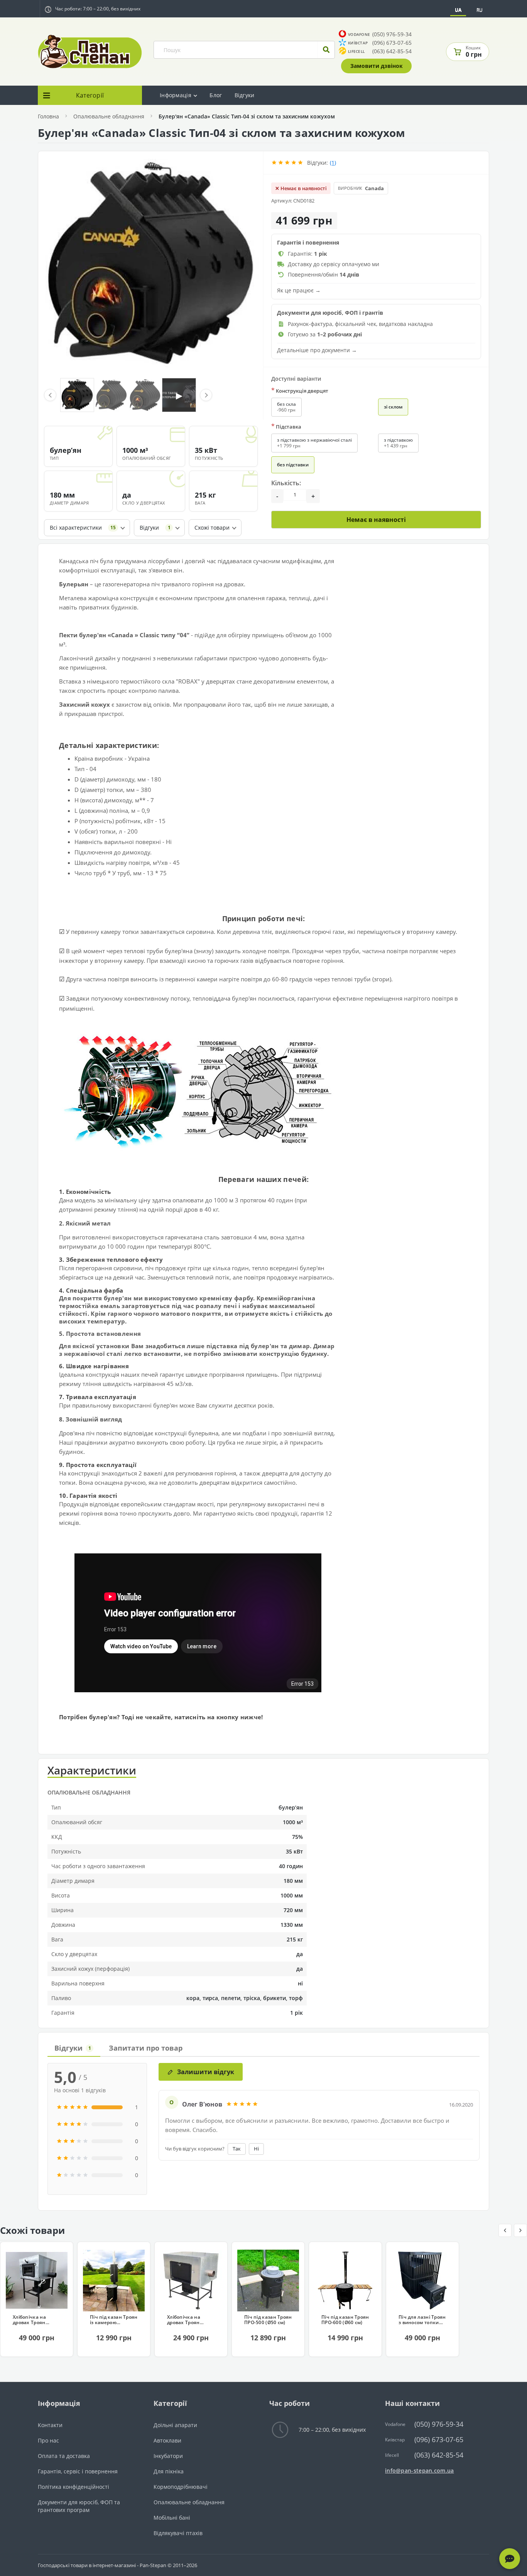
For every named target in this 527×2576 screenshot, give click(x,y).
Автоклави (167, 2440)
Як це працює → (299, 290)
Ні (256, 2149)
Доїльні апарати (175, 2425)
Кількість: (286, 483)
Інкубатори (168, 2456)
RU (480, 10)
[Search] (326, 50)
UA (458, 10)
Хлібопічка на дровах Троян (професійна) (184, 2320)
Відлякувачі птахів (178, 2533)
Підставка (286, 426)
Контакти (50, 2425)
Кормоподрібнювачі (181, 2487)
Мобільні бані (172, 2518)
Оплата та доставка (64, 2456)
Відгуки (245, 95)
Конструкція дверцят (300, 391)
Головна (48, 116)
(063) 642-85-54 (380, 51)
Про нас (48, 2440)
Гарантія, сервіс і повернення (78, 2471)
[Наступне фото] (206, 395)
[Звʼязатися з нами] (510, 2559)
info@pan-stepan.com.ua (420, 2470)
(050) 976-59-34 (380, 34)
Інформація (176, 95)
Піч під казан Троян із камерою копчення (114, 2320)
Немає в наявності (376, 520)
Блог (216, 95)
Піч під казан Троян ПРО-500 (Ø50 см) (268, 2320)
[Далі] (520, 2230)
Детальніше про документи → (317, 350)
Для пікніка (169, 2471)
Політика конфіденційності (73, 2487)
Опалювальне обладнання (109, 116)
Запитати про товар (146, 2048)
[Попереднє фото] (50, 395)
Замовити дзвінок (377, 66)
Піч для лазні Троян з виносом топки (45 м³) (422, 2320)
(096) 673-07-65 (380, 43)
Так (237, 2149)
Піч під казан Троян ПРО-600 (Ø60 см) (345, 2320)
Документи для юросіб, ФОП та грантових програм (79, 2506)
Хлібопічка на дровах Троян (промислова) (29, 2320)
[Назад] (505, 2230)
